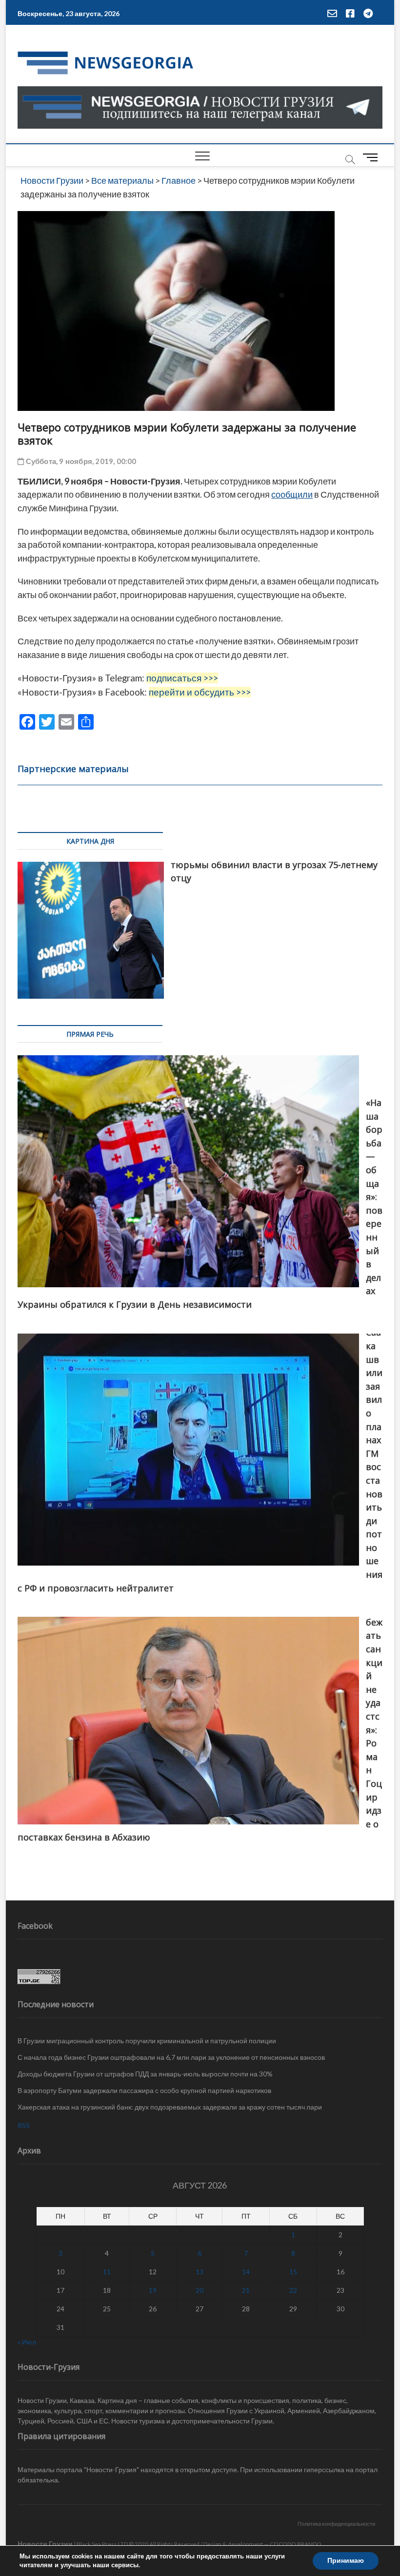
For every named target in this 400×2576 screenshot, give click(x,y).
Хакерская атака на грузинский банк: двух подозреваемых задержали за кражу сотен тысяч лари (170, 2107)
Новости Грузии (45, 2544)
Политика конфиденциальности (336, 2524)
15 (293, 2272)
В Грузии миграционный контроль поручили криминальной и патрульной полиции (147, 2041)
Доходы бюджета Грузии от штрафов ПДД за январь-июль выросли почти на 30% (145, 2074)
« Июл (27, 2342)
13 (200, 2272)
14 (246, 2272)
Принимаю (346, 2561)
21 (246, 2290)
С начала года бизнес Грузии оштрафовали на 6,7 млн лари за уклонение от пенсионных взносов (171, 2057)
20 (200, 2290)
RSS (24, 2125)
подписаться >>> (182, 678)
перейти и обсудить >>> (200, 692)
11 (107, 2272)
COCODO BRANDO (296, 2544)
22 (293, 2290)
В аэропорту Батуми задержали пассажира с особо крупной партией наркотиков (144, 2090)
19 (153, 2290)
